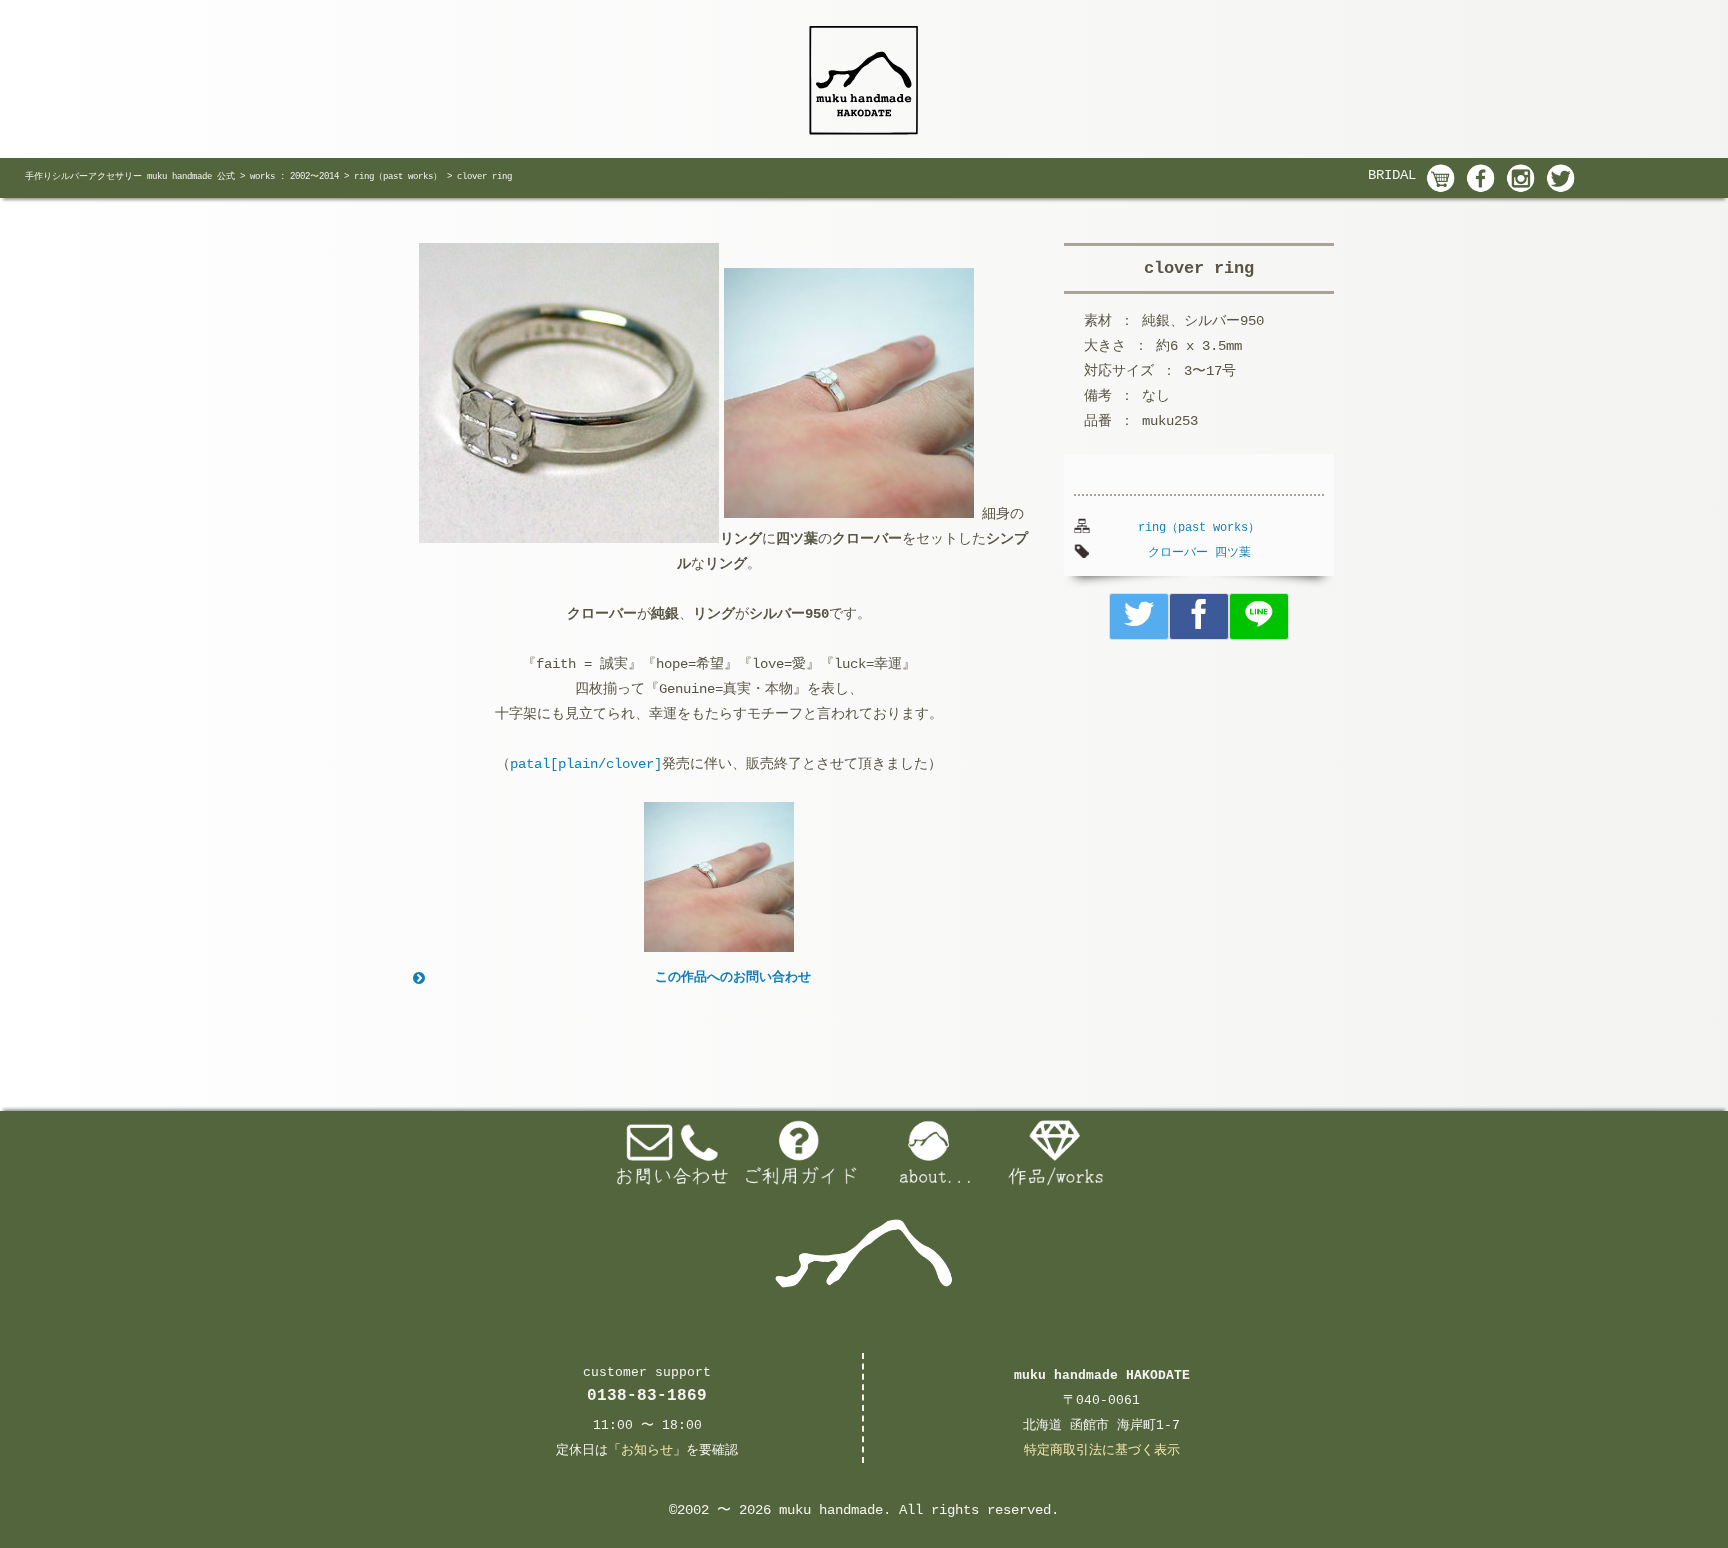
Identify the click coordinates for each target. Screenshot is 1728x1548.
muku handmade (831, 1510)
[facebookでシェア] (1199, 616)
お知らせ (647, 1450)
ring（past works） (1199, 528)
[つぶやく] (1139, 616)
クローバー (1178, 553)
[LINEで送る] (1259, 616)
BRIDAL (1392, 175)
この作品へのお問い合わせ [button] (733, 977)
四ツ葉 (1233, 553)
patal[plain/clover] (586, 764)
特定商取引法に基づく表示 (1102, 1450)
